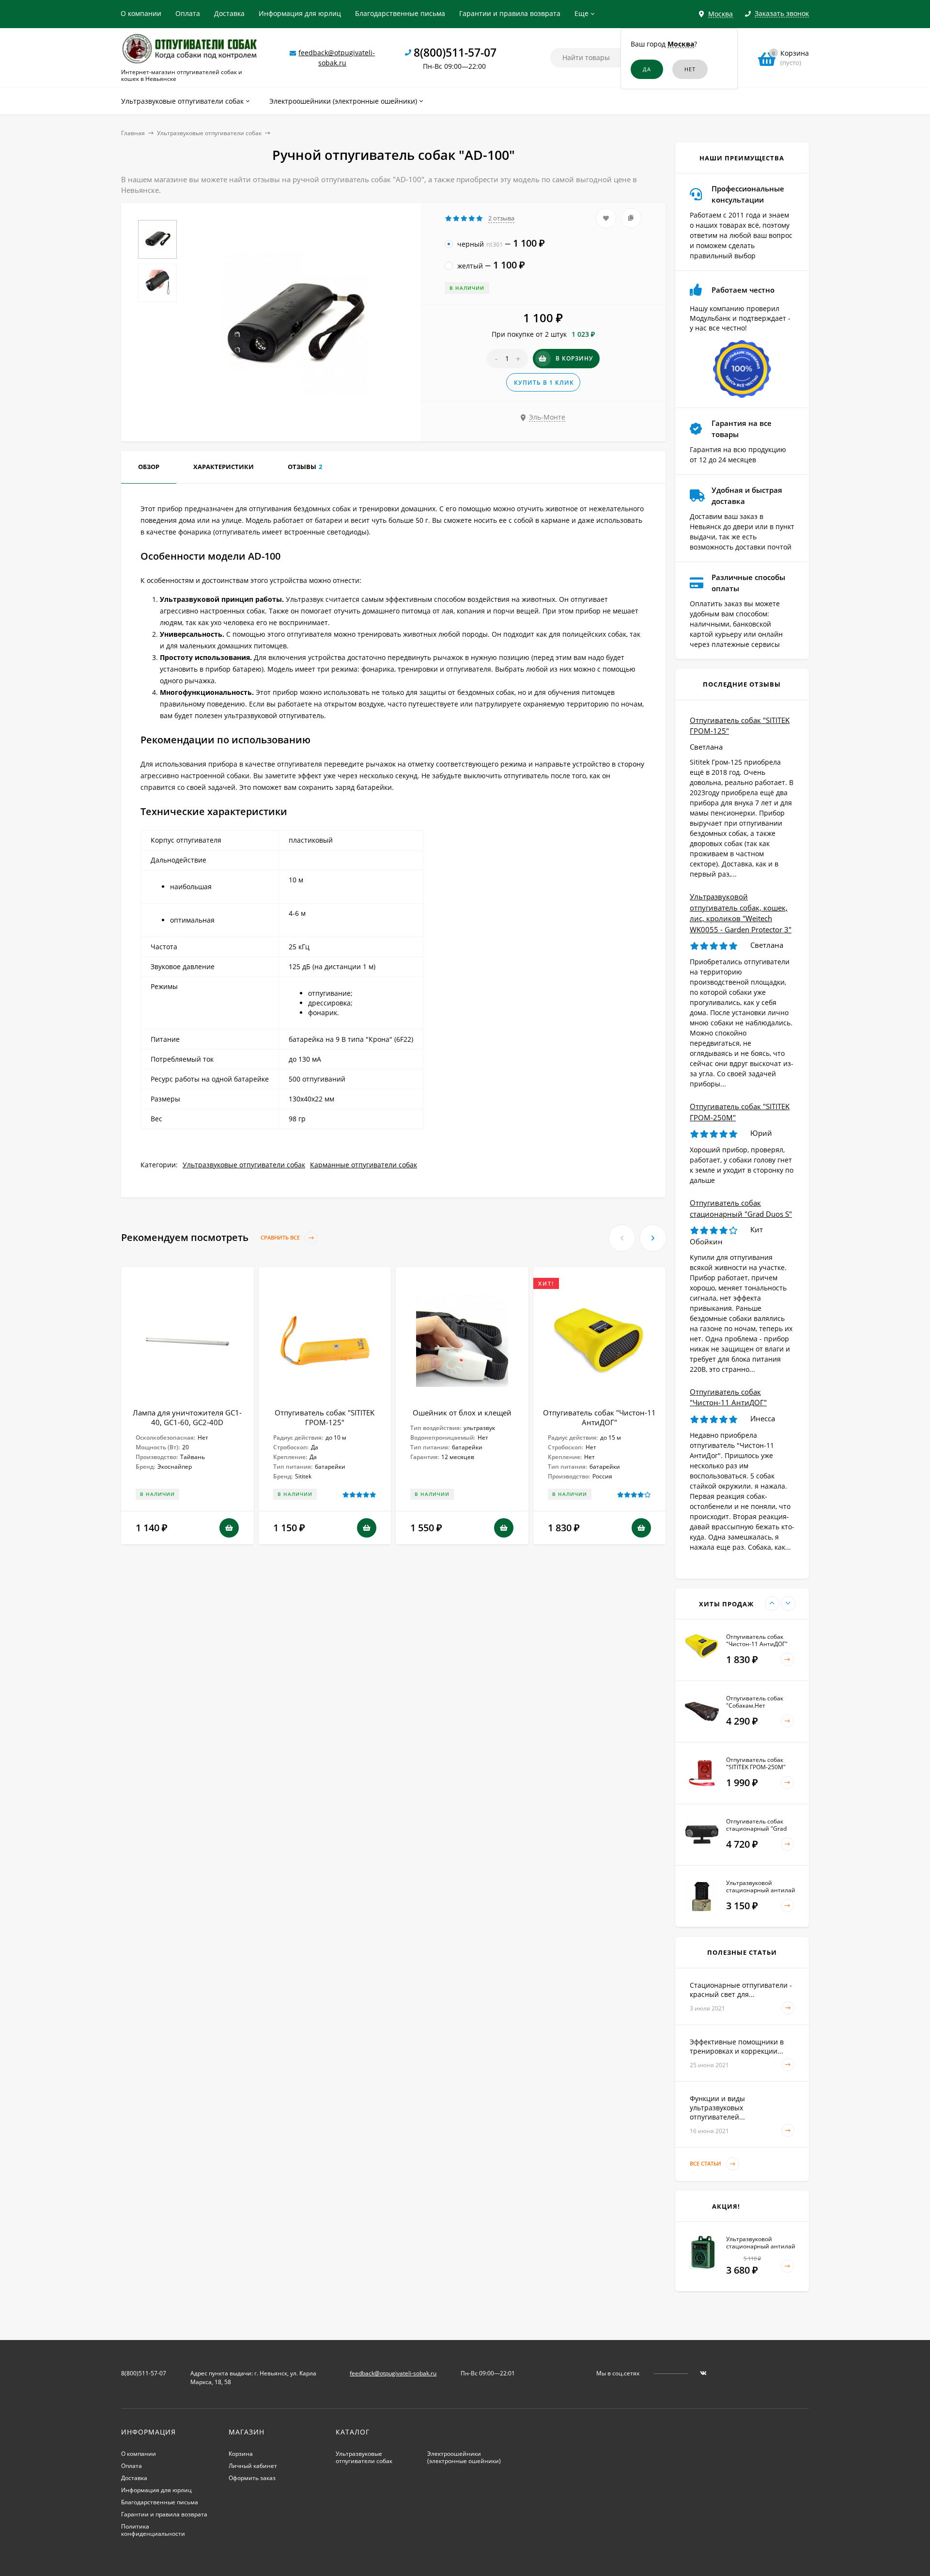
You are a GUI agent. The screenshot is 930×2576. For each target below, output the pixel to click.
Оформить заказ (252, 2478)
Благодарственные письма (400, 13)
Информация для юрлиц (300, 13)
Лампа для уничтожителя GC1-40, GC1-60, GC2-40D (187, 1417)
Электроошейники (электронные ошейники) (464, 2457)
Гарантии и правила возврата (510, 13)
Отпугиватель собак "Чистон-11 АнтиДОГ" (599, 1417)
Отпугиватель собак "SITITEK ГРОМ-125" (325, 1417)
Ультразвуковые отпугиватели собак (209, 133)
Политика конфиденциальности (153, 2530)
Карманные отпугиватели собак (364, 1165)
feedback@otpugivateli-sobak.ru (393, 2373)
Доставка (229, 13)
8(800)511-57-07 (455, 52)
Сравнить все (281, 1238)
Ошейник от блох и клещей (462, 1413)
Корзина (241, 2454)
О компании (141, 13)
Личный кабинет (253, 2466)
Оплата (188, 13)
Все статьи (706, 2163)
